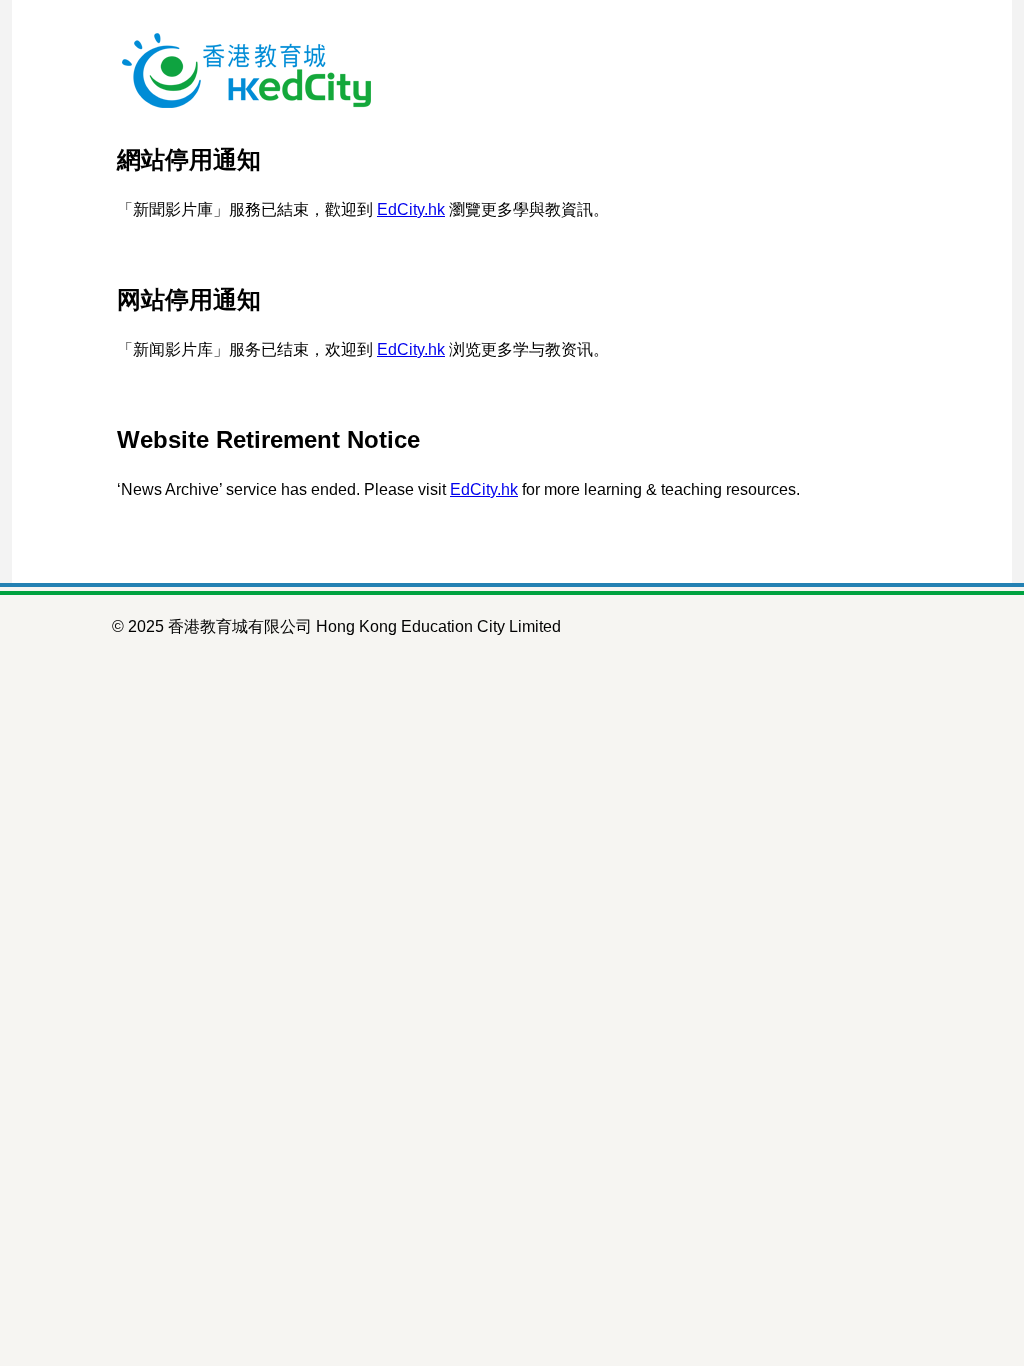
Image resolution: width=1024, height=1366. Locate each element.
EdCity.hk (411, 209)
